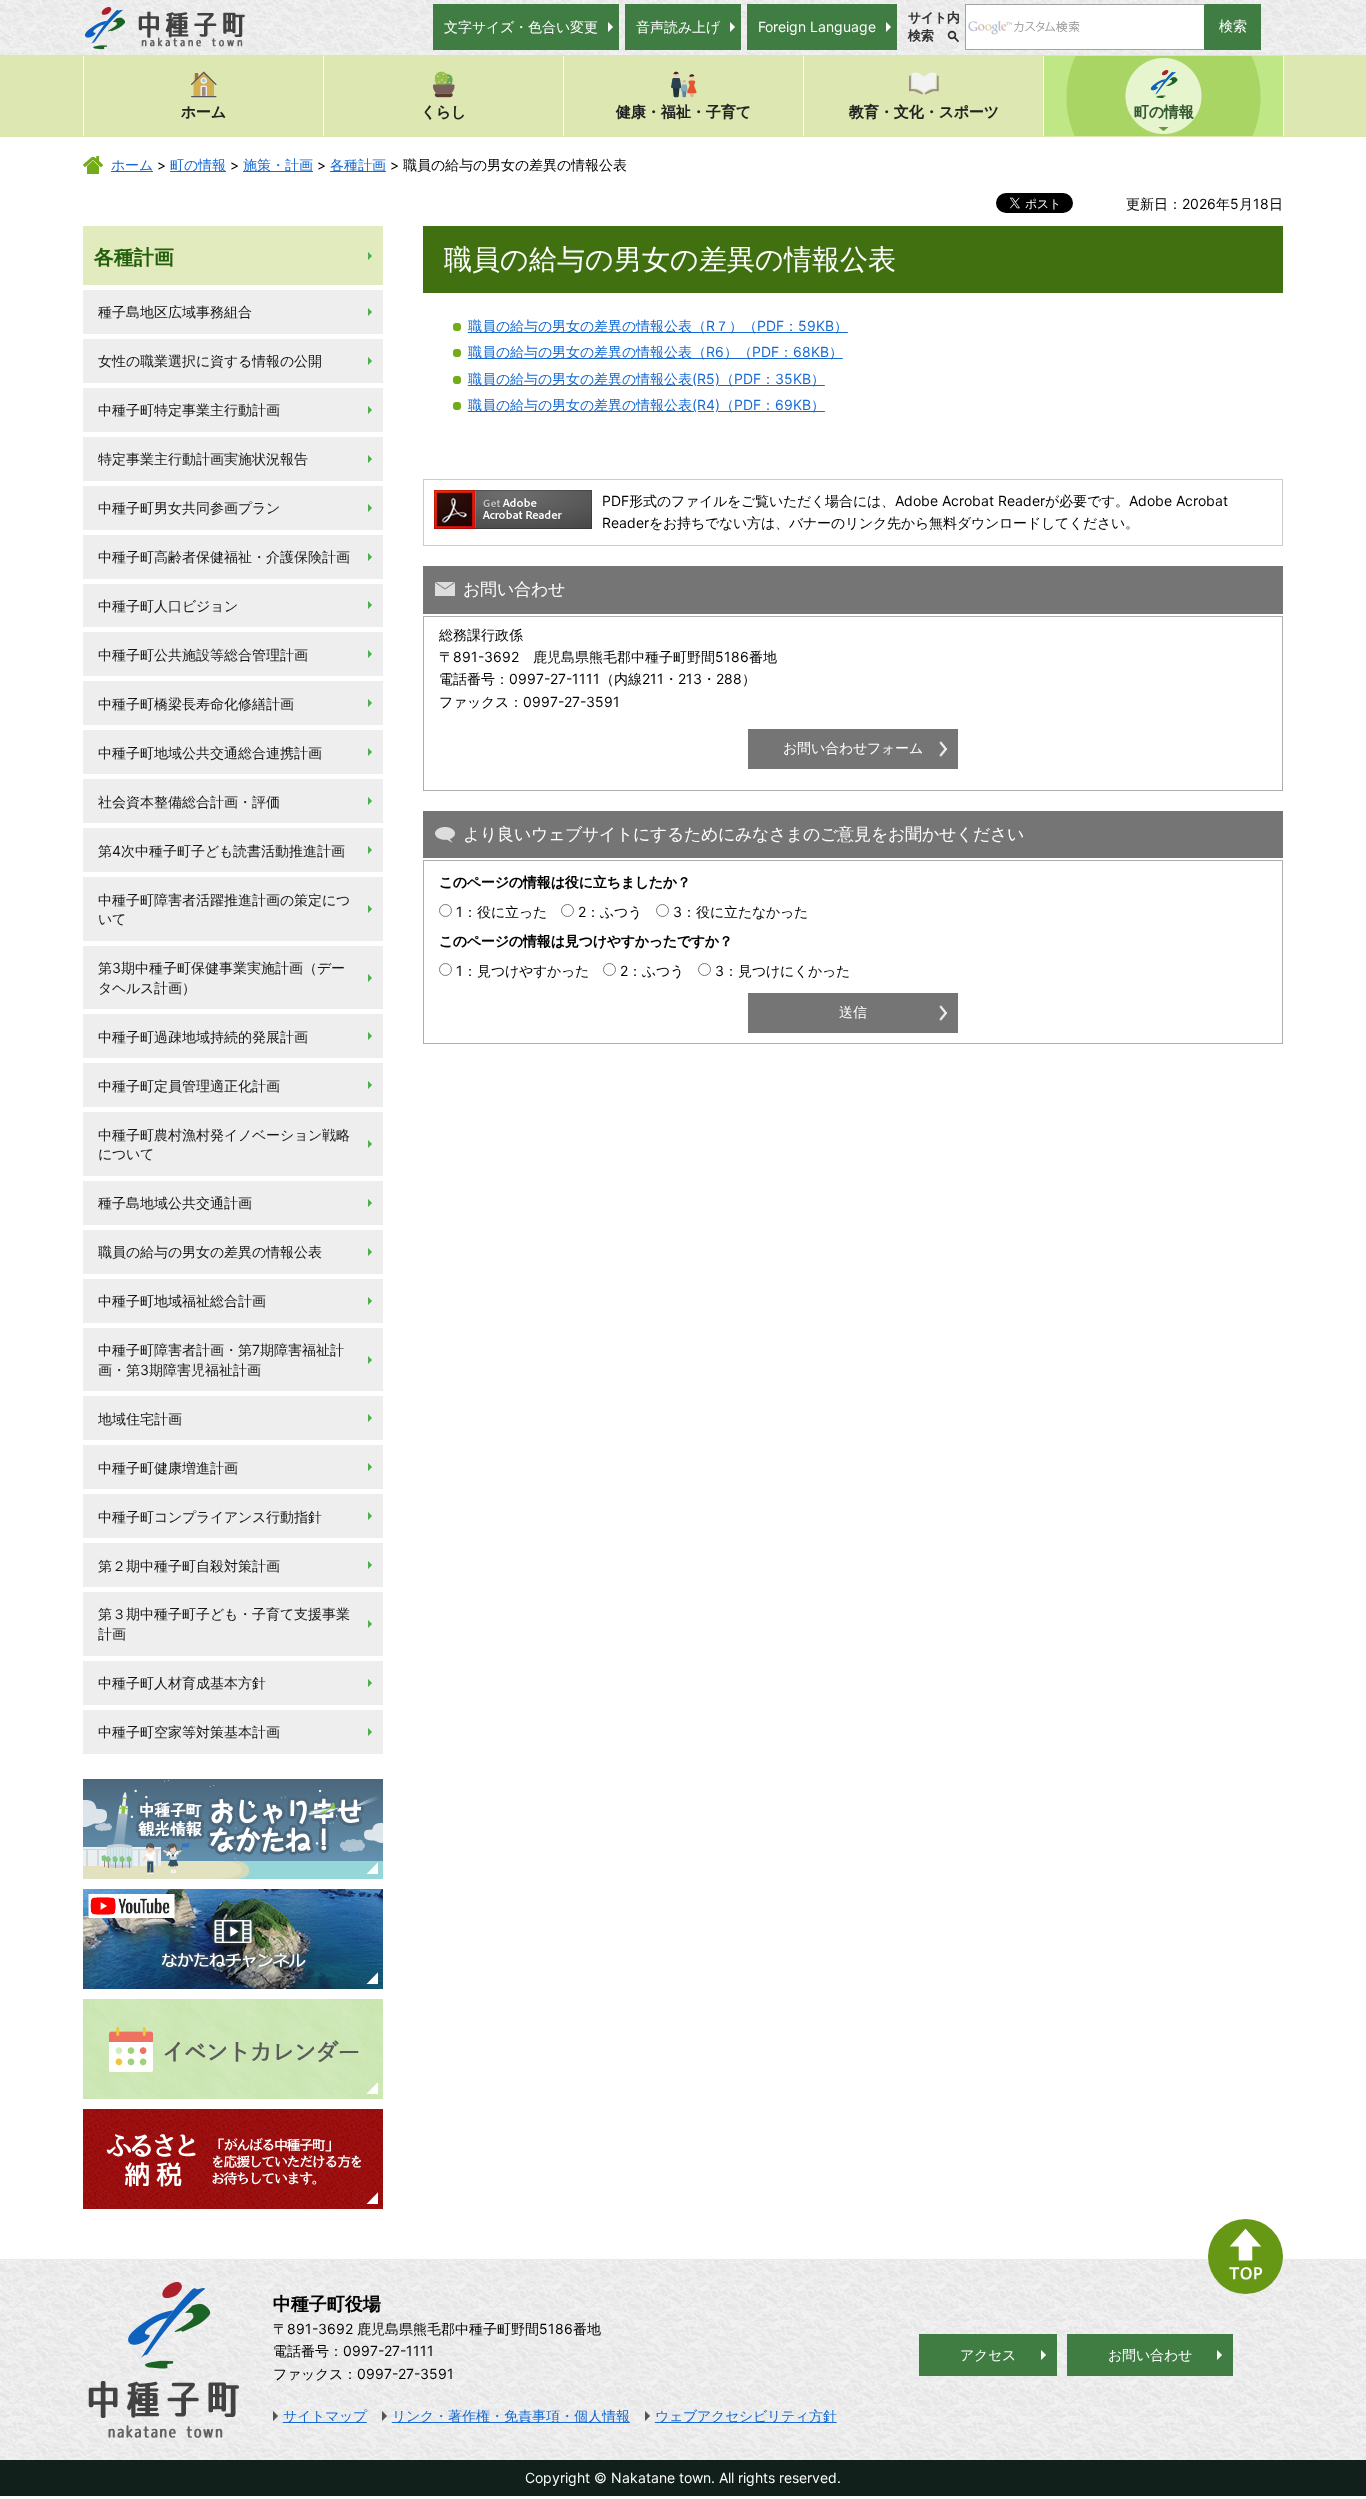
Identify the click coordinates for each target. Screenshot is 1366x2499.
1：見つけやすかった (522, 970)
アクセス (988, 2354)
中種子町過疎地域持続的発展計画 (203, 1036)
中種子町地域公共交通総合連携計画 (210, 752)
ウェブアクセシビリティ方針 (746, 2415)
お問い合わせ (1150, 2354)
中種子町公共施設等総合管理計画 (203, 654)
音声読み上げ (678, 26)
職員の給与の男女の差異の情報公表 (210, 1251)
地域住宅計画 (140, 1418)
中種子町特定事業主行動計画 (189, 409)
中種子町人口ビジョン (168, 605)
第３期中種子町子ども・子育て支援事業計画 (224, 1623)
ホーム (203, 111)
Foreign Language (817, 26)
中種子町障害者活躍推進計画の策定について (224, 909)
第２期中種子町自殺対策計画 (189, 1565)
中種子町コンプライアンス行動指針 (210, 1516)
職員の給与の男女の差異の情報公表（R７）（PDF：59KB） (658, 325)
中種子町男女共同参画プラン (189, 507)
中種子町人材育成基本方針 (182, 1682)
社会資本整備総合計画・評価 (189, 801)
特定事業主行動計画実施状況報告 (203, 458)
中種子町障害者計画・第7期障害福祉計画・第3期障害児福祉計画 (221, 1359)
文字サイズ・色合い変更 (521, 26)
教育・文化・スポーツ (924, 111)
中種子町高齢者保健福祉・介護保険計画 (224, 556)
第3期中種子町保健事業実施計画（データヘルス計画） (221, 977)
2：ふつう (610, 911)
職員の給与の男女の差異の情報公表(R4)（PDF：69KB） (646, 404)
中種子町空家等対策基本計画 (189, 1731)
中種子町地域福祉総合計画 (182, 1300)
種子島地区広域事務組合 (175, 311)
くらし (443, 111)
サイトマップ (325, 2415)
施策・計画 (278, 164)
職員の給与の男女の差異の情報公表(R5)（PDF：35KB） (646, 378)
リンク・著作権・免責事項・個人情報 (511, 2415)
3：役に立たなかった (740, 911)
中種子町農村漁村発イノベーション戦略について (224, 1144)
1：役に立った (501, 911)
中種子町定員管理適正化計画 (189, 1085)
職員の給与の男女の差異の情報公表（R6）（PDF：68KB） (655, 351)
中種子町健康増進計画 (168, 1467)
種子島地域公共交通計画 (175, 1202)
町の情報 (1164, 111)
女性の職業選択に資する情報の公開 (210, 360)
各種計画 (358, 164)
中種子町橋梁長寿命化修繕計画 (196, 703)
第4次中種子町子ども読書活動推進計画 (221, 850)
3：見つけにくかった (782, 970)
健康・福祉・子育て (683, 111)
